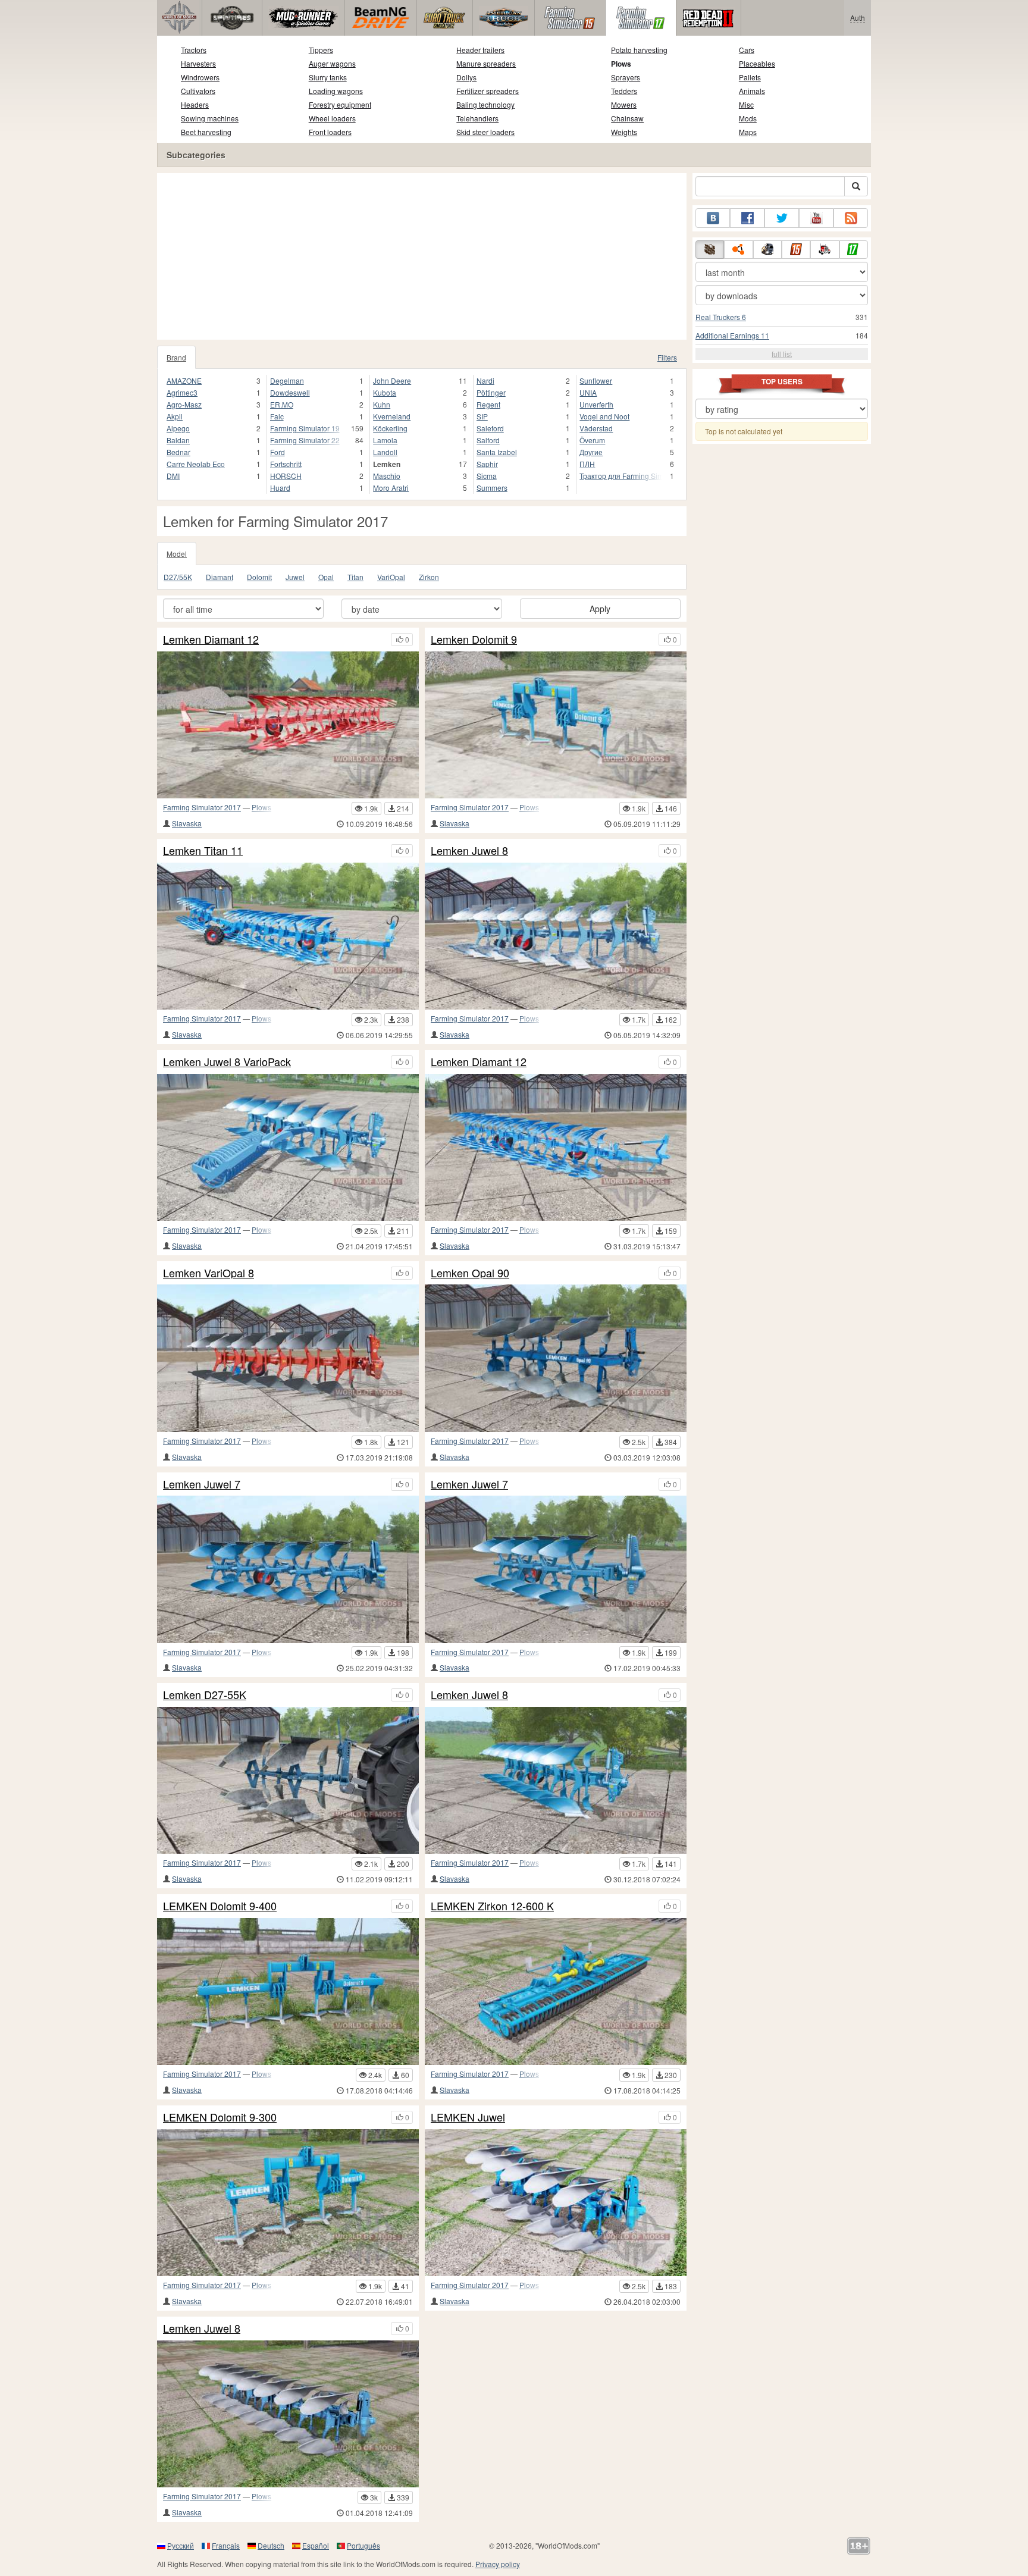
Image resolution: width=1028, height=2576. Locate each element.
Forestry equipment (340, 104)
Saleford (490, 428)
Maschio (387, 476)
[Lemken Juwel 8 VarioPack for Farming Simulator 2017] (288, 1147)
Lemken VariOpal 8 (209, 1273)
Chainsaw (627, 118)
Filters (667, 357)
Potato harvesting (639, 50)
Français (226, 2545)
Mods (748, 118)
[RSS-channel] (851, 218)
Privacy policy (498, 2564)
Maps (748, 132)
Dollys (466, 77)
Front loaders (330, 132)
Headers (195, 104)
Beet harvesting (206, 132)
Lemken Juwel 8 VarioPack (227, 1062)
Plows (621, 64)
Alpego (178, 428)
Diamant (220, 577)
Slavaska (187, 823)
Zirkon (429, 577)
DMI (173, 476)
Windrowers (200, 77)
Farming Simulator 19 (305, 428)
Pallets (750, 77)
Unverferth (596, 404)
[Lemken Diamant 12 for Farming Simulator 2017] (556, 1147)
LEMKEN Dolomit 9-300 (220, 2117)
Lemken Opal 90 (470, 1273)
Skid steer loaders (485, 132)
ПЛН (587, 464)
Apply (600, 609)
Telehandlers (477, 118)
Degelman (287, 380)
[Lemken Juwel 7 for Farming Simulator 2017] (556, 1569)
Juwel (295, 577)
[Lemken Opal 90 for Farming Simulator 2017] (556, 1358)
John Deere (392, 380)
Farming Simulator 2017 (202, 807)
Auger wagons (332, 63)
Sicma (487, 476)
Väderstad (596, 428)
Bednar (178, 452)
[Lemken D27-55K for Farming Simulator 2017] (288, 1780)
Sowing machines (210, 118)
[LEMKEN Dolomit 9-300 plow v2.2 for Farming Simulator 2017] (288, 2203)
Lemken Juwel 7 (202, 1484)
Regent (488, 404)
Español (316, 2545)
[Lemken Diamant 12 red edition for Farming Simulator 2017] (288, 725)
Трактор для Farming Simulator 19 (621, 476)
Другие (591, 452)
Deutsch (271, 2545)
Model (177, 554)
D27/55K (178, 577)
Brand (176, 357)
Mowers (624, 104)
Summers (492, 488)
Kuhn (382, 404)
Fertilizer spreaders (488, 91)
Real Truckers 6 (721, 317)
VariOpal (391, 577)
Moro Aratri (391, 488)
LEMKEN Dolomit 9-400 (220, 1906)
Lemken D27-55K (205, 1695)
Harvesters (198, 63)
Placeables (757, 63)
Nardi (485, 380)
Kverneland (392, 416)
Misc (746, 104)
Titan (355, 577)
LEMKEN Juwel (468, 2117)
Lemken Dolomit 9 (474, 640)
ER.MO (282, 404)
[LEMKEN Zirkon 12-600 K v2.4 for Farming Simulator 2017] (556, 1991)
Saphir (487, 464)
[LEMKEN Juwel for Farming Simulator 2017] (556, 2203)
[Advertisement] (422, 256)
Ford (278, 452)
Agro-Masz (184, 404)
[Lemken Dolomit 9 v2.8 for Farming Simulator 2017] (556, 725)
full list (782, 354)
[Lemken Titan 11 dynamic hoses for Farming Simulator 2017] (288, 936)
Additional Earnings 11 (732, 335)
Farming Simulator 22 (305, 440)
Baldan (178, 440)
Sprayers (626, 77)
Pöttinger (491, 392)
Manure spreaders (486, 63)
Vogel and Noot (604, 416)
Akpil (175, 416)
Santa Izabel (497, 452)
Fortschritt (286, 464)
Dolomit (259, 577)
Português (363, 2545)
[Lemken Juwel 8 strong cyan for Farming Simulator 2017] (556, 936)
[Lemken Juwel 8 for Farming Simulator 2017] (288, 2414)
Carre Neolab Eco (196, 464)
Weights (624, 132)
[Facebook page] (747, 218)
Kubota (385, 392)
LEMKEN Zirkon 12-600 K (492, 1906)
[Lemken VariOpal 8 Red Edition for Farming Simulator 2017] (288, 1358)
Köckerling (390, 428)
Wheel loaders (332, 118)
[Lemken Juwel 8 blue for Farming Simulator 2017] (556, 1780)
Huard (280, 488)
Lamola (385, 440)
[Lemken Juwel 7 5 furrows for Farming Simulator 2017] (288, 1569)
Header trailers (480, 50)
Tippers (321, 50)
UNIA (588, 392)
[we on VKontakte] (713, 218)
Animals (752, 91)
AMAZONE (184, 380)
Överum (592, 440)
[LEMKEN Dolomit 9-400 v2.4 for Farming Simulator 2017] (288, 1991)
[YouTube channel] (816, 218)
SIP (482, 416)
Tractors (194, 50)
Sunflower (596, 380)
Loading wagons (336, 91)
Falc (277, 416)
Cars (747, 50)
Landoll (385, 452)
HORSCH (286, 476)
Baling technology (485, 104)
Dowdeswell (290, 392)
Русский (181, 2545)
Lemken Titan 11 (203, 851)
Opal (326, 577)
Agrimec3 (182, 392)
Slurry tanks (328, 77)
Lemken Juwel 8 (469, 851)
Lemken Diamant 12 (211, 640)
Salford (488, 440)
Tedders (624, 91)
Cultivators (198, 91)
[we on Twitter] (782, 218)
